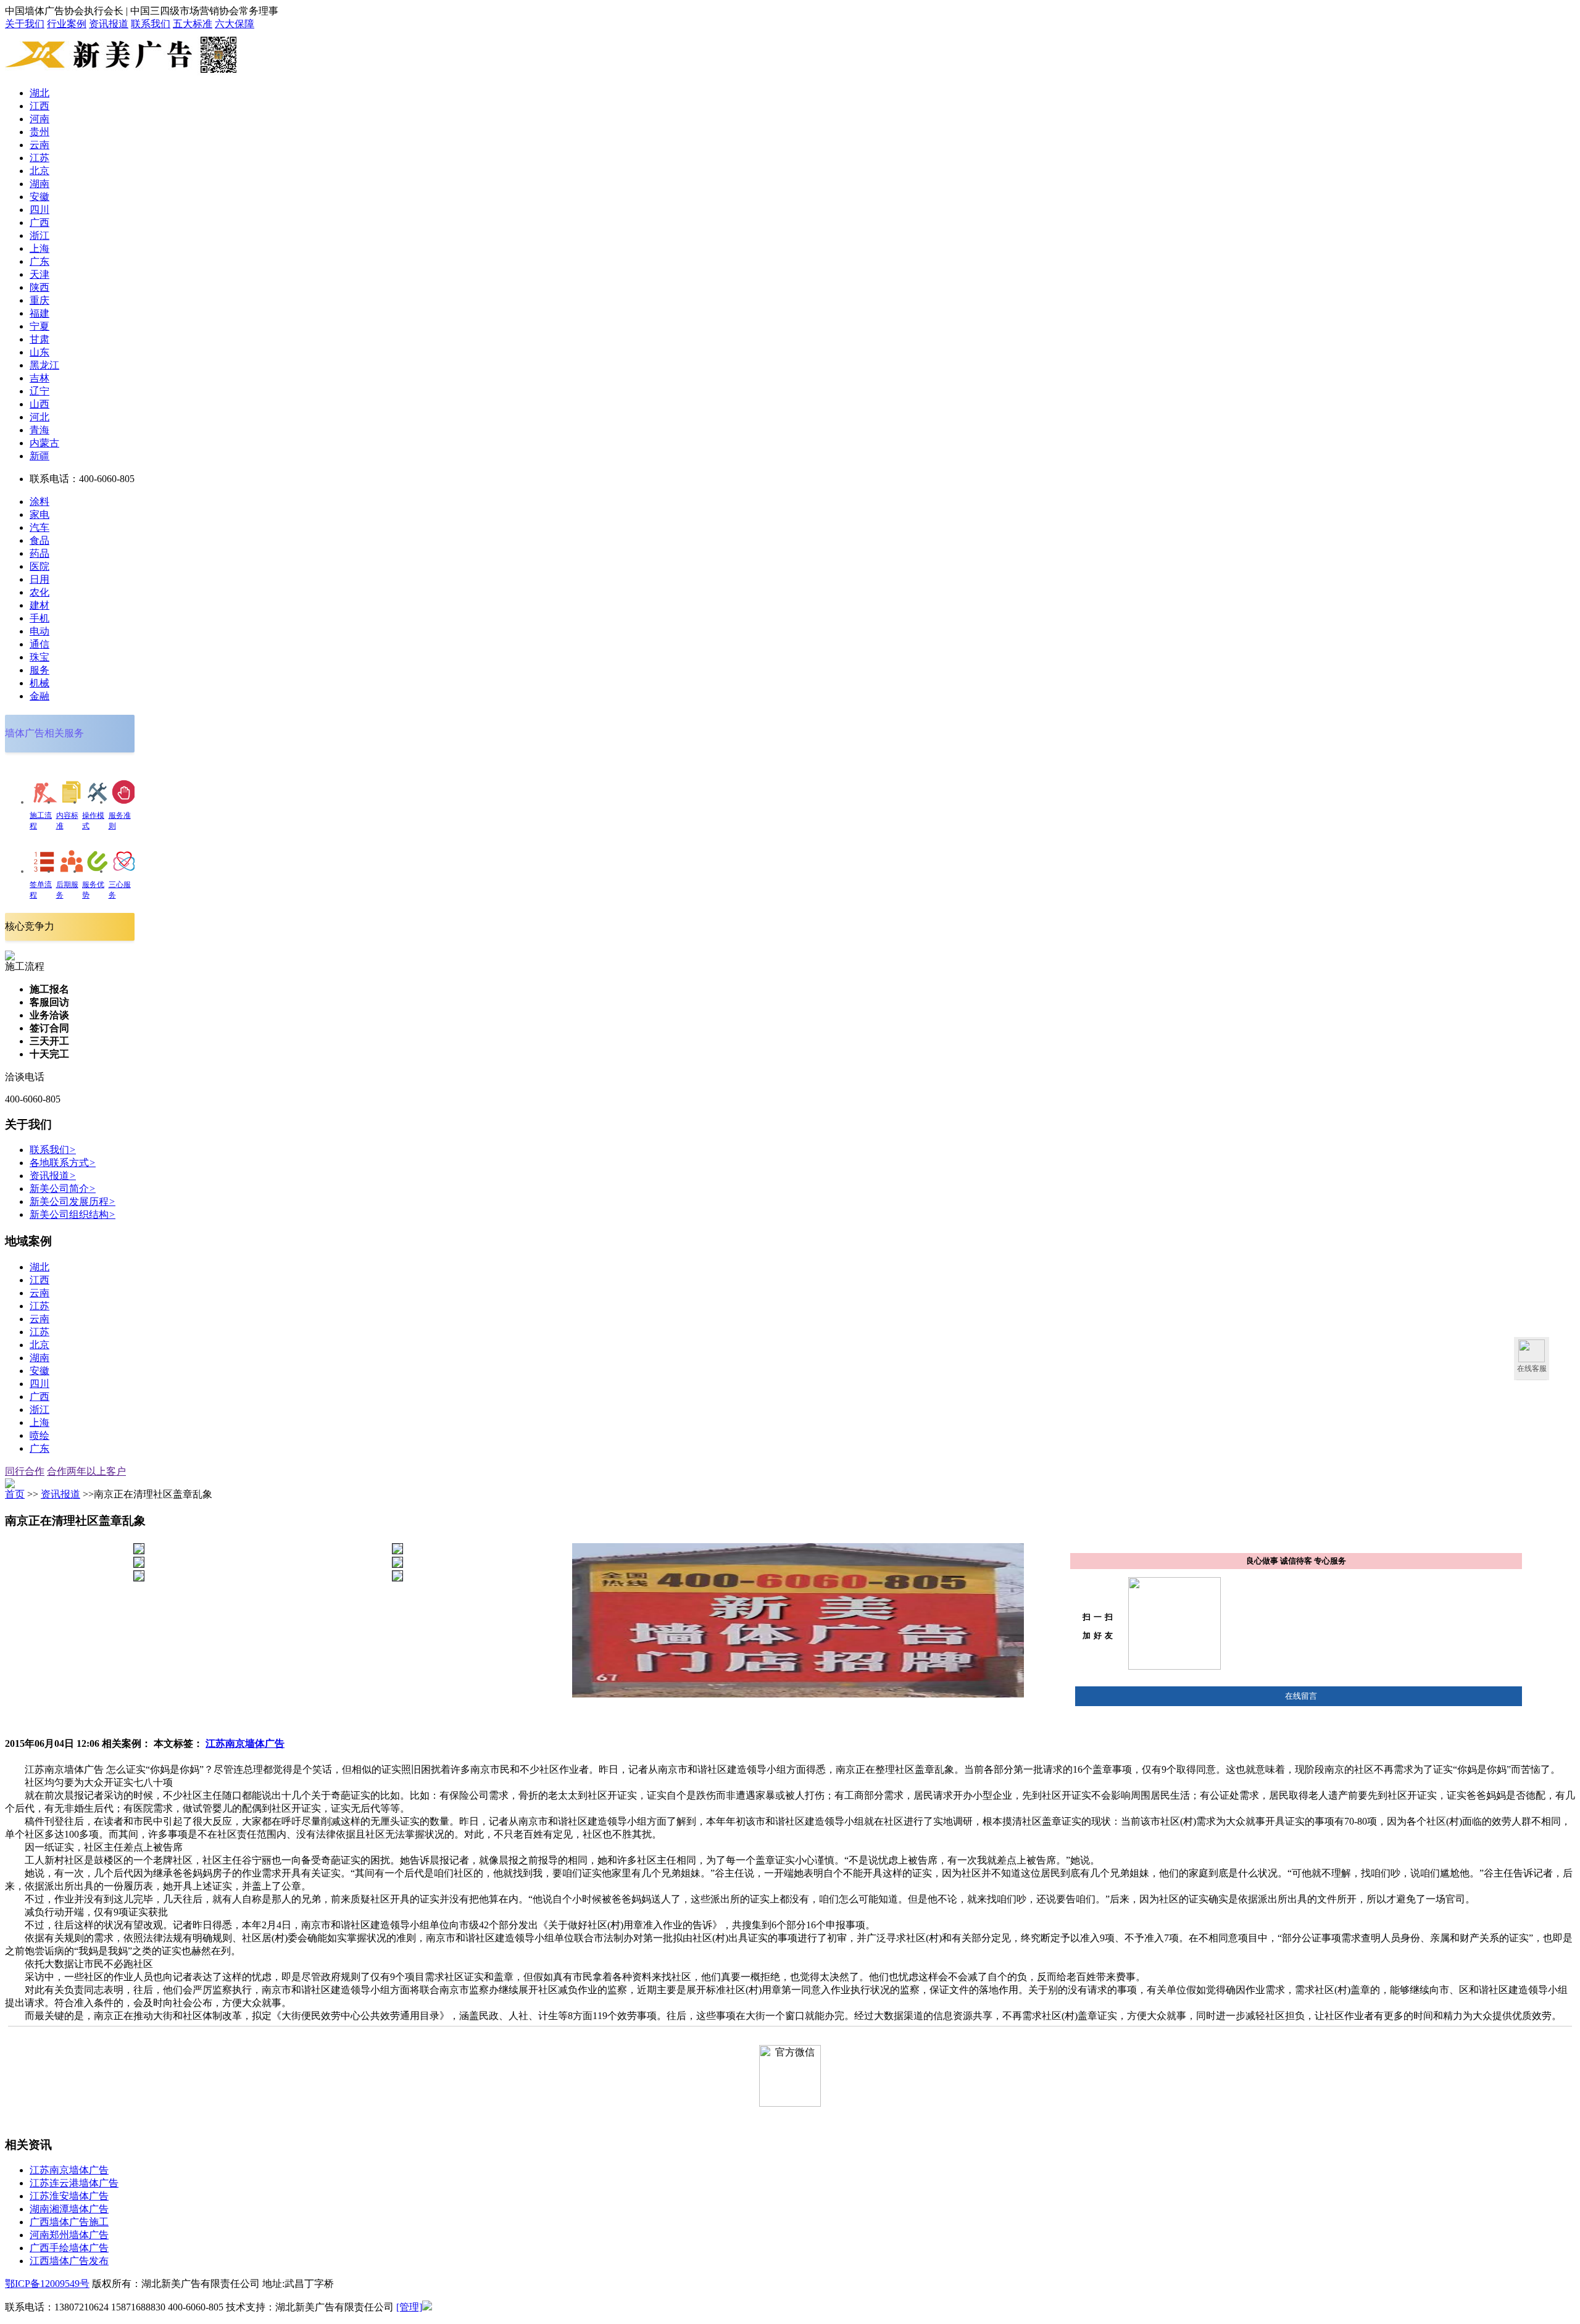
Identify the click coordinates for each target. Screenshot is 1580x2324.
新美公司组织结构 (73, 1214)
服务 (39, 670)
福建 (39, 313)
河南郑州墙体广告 (69, 2235)
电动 (39, 631)
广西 (39, 223)
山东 (39, 352)
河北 (39, 417)
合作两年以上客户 (86, 1471)
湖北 (39, 93)
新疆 (39, 456)
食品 (39, 540)
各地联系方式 (63, 1163)
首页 (15, 1494)
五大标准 (193, 24)
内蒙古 (44, 443)
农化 (39, 592)
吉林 (39, 378)
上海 (39, 248)
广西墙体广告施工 (69, 2222)
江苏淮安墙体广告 (69, 2196)
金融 (39, 696)
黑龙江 (44, 365)
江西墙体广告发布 (69, 2261)
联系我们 (151, 24)
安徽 (39, 197)
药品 (39, 553)
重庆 (39, 300)
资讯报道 (109, 24)
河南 (39, 119)
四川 (39, 210)
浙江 (39, 235)
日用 (39, 579)
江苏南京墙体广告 (245, 1743)
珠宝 (39, 657)
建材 (39, 605)
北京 (39, 171)
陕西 (39, 287)
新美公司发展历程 (73, 1202)
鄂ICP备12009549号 (47, 2284)
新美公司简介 (63, 1189)
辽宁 (39, 391)
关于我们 (25, 24)
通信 (39, 644)
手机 (39, 618)
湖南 (39, 184)
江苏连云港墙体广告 (74, 2183)
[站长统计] (427, 2307)
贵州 (39, 132)
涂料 (39, 502)
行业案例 (67, 24)
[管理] (409, 2307)
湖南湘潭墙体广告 (69, 2209)
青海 (39, 430)
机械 (39, 683)
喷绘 (39, 1435)
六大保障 (235, 24)
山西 (39, 404)
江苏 (39, 158)
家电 (39, 514)
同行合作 (25, 1471)
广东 (39, 261)
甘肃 (39, 339)
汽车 (39, 527)
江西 (39, 106)
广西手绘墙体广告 (69, 2248)
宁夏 (39, 326)
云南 (39, 145)
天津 (39, 274)
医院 (39, 566)
